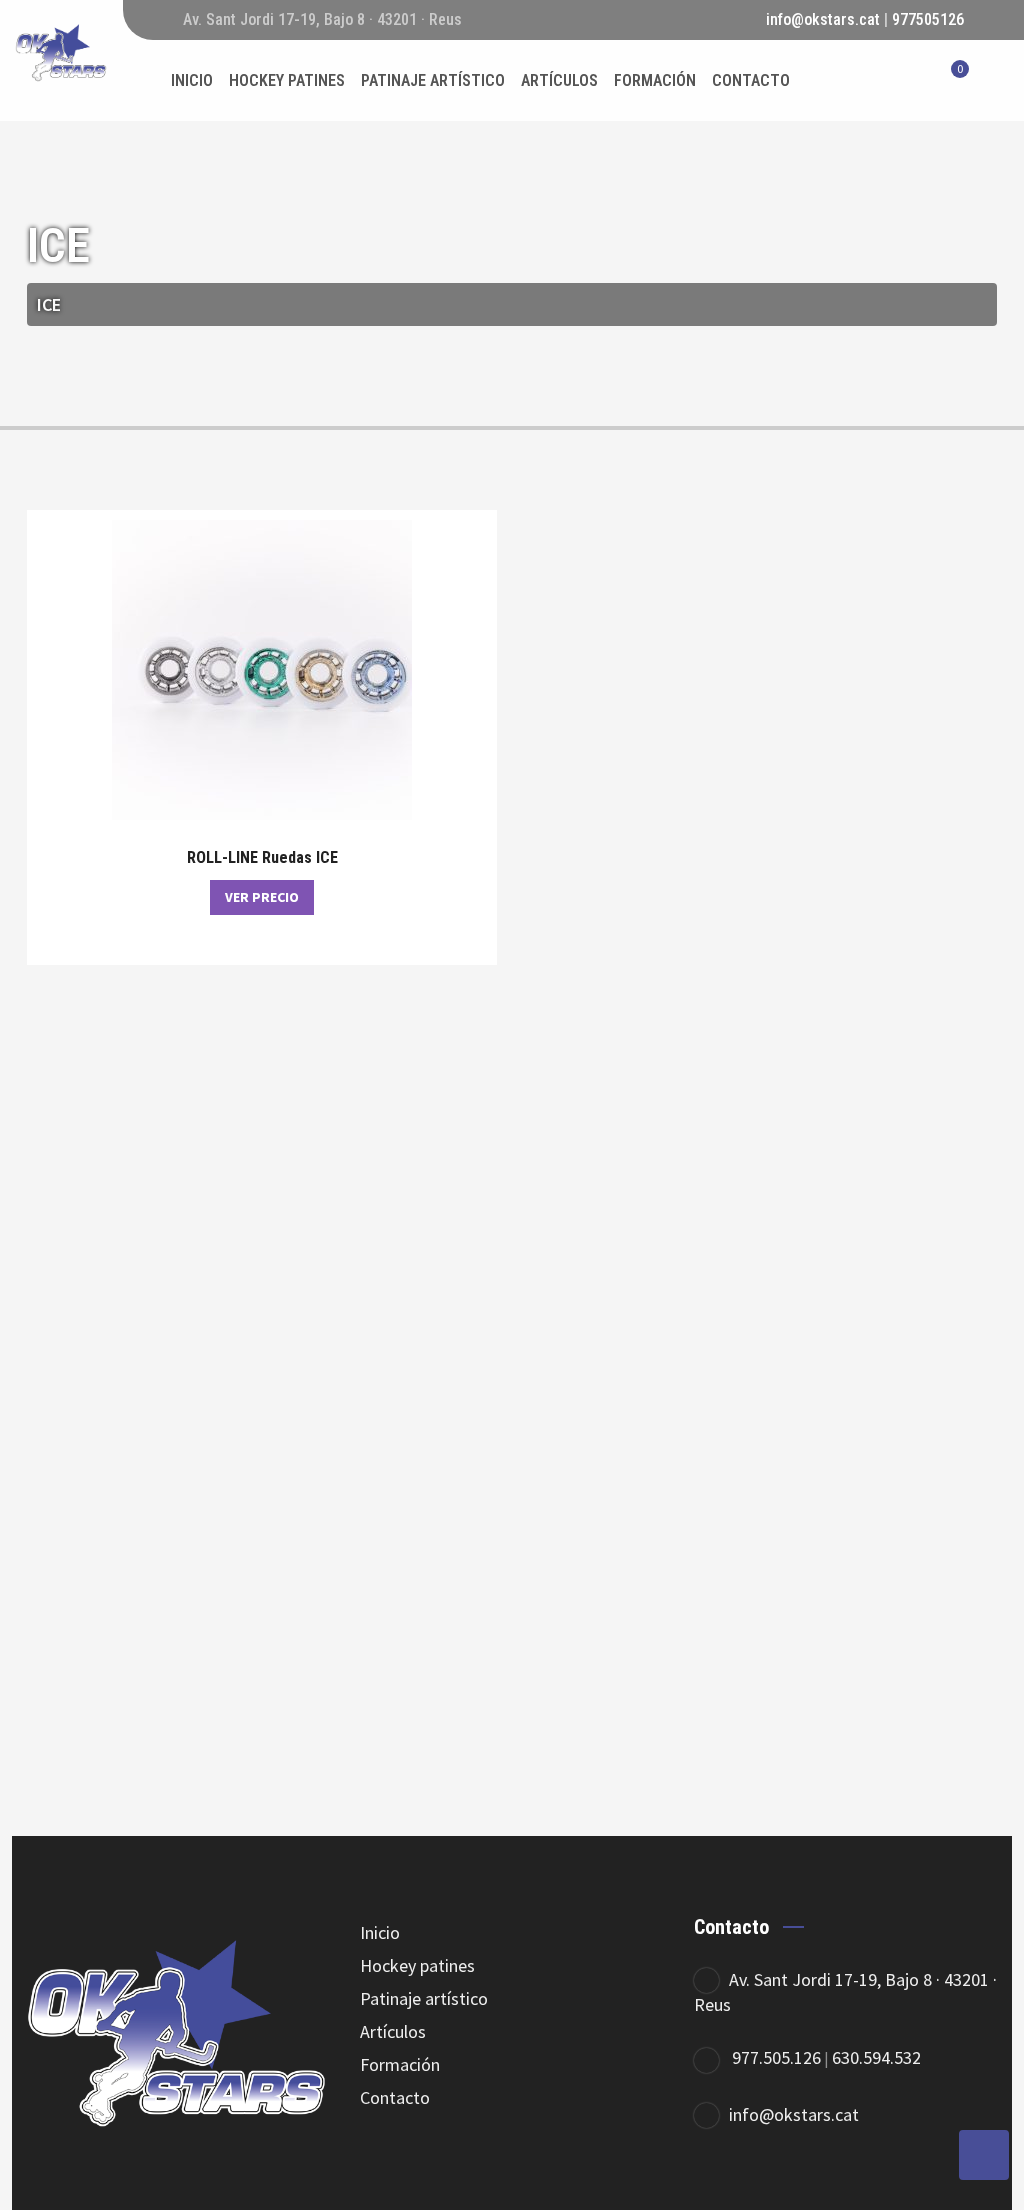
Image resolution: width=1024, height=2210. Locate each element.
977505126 (928, 19)
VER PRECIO (262, 897)
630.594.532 (876, 2057)
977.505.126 (776, 2057)
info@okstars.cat (823, 19)
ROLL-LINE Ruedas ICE (262, 858)
